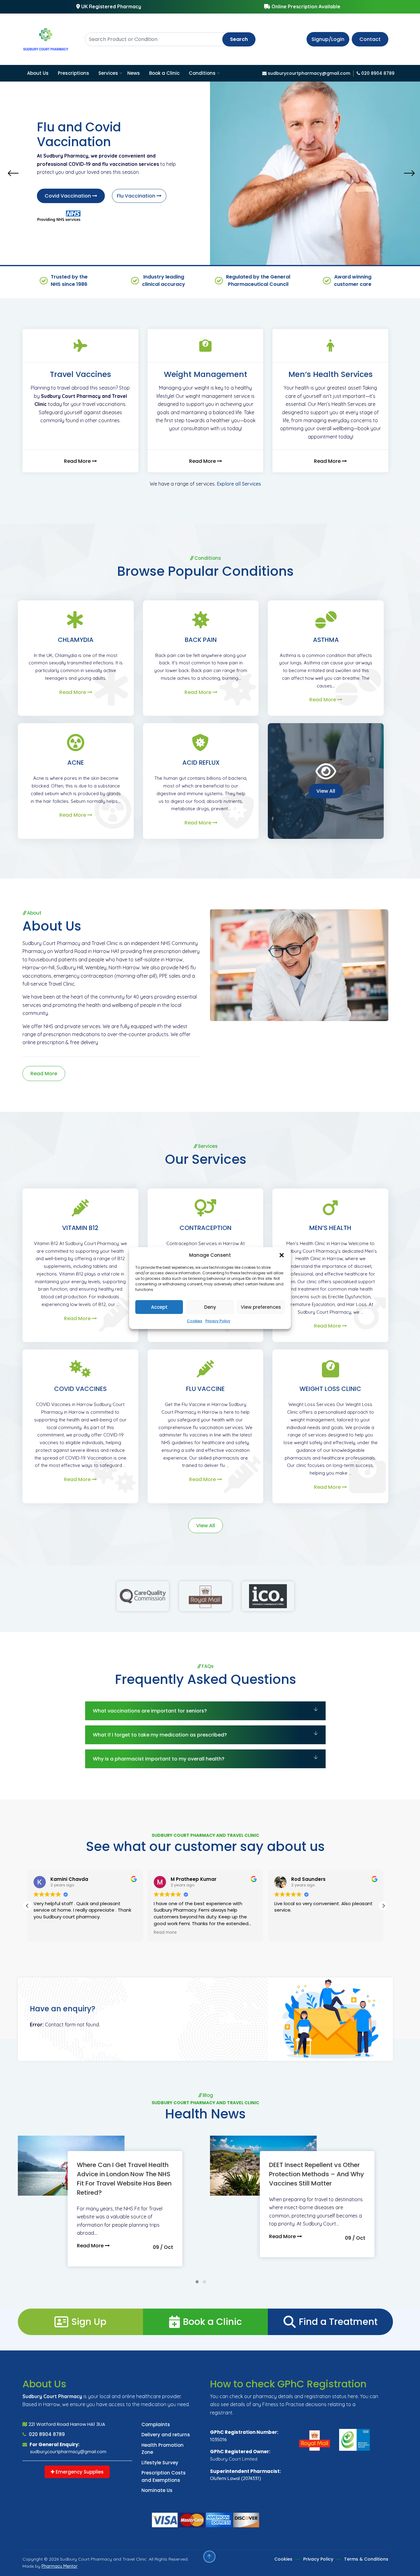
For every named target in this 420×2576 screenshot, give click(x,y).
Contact (370, 39)
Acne (76, 763)
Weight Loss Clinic (330, 1389)
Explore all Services (239, 484)
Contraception (206, 1228)
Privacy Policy (218, 1321)
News (134, 73)
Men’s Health (330, 1228)
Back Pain (201, 640)
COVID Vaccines (80, 1389)
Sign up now (133, 188)
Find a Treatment (338, 2322)
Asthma (326, 640)
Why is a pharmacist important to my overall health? (159, 1759)
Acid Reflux (201, 763)
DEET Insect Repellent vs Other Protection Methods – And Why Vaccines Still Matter (317, 2174)
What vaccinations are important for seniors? (150, 1711)
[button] (282, 1255)
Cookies (195, 1321)
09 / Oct (163, 2247)
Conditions (202, 73)
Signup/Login (328, 39)
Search (239, 39)
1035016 (218, 2440)
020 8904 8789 (46, 2434)
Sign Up (89, 2322)
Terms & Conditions (366, 2559)
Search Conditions (68, 188)
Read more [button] (45, 1933)
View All (326, 791)
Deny (210, 1307)
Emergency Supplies (79, 2472)
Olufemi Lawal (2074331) (236, 2478)
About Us (38, 73)
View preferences (261, 1307)
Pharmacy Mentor (59, 2566)
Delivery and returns (166, 2435)
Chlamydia (76, 640)
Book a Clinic (164, 73)
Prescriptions (73, 73)
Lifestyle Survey (160, 2463)
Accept (159, 1307)
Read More (78, 461)
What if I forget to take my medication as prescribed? (160, 1735)
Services (108, 73)
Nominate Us (157, 2490)
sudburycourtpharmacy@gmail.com (68, 2452)
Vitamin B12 (80, 1228)
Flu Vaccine (205, 1389)
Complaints (156, 2424)
